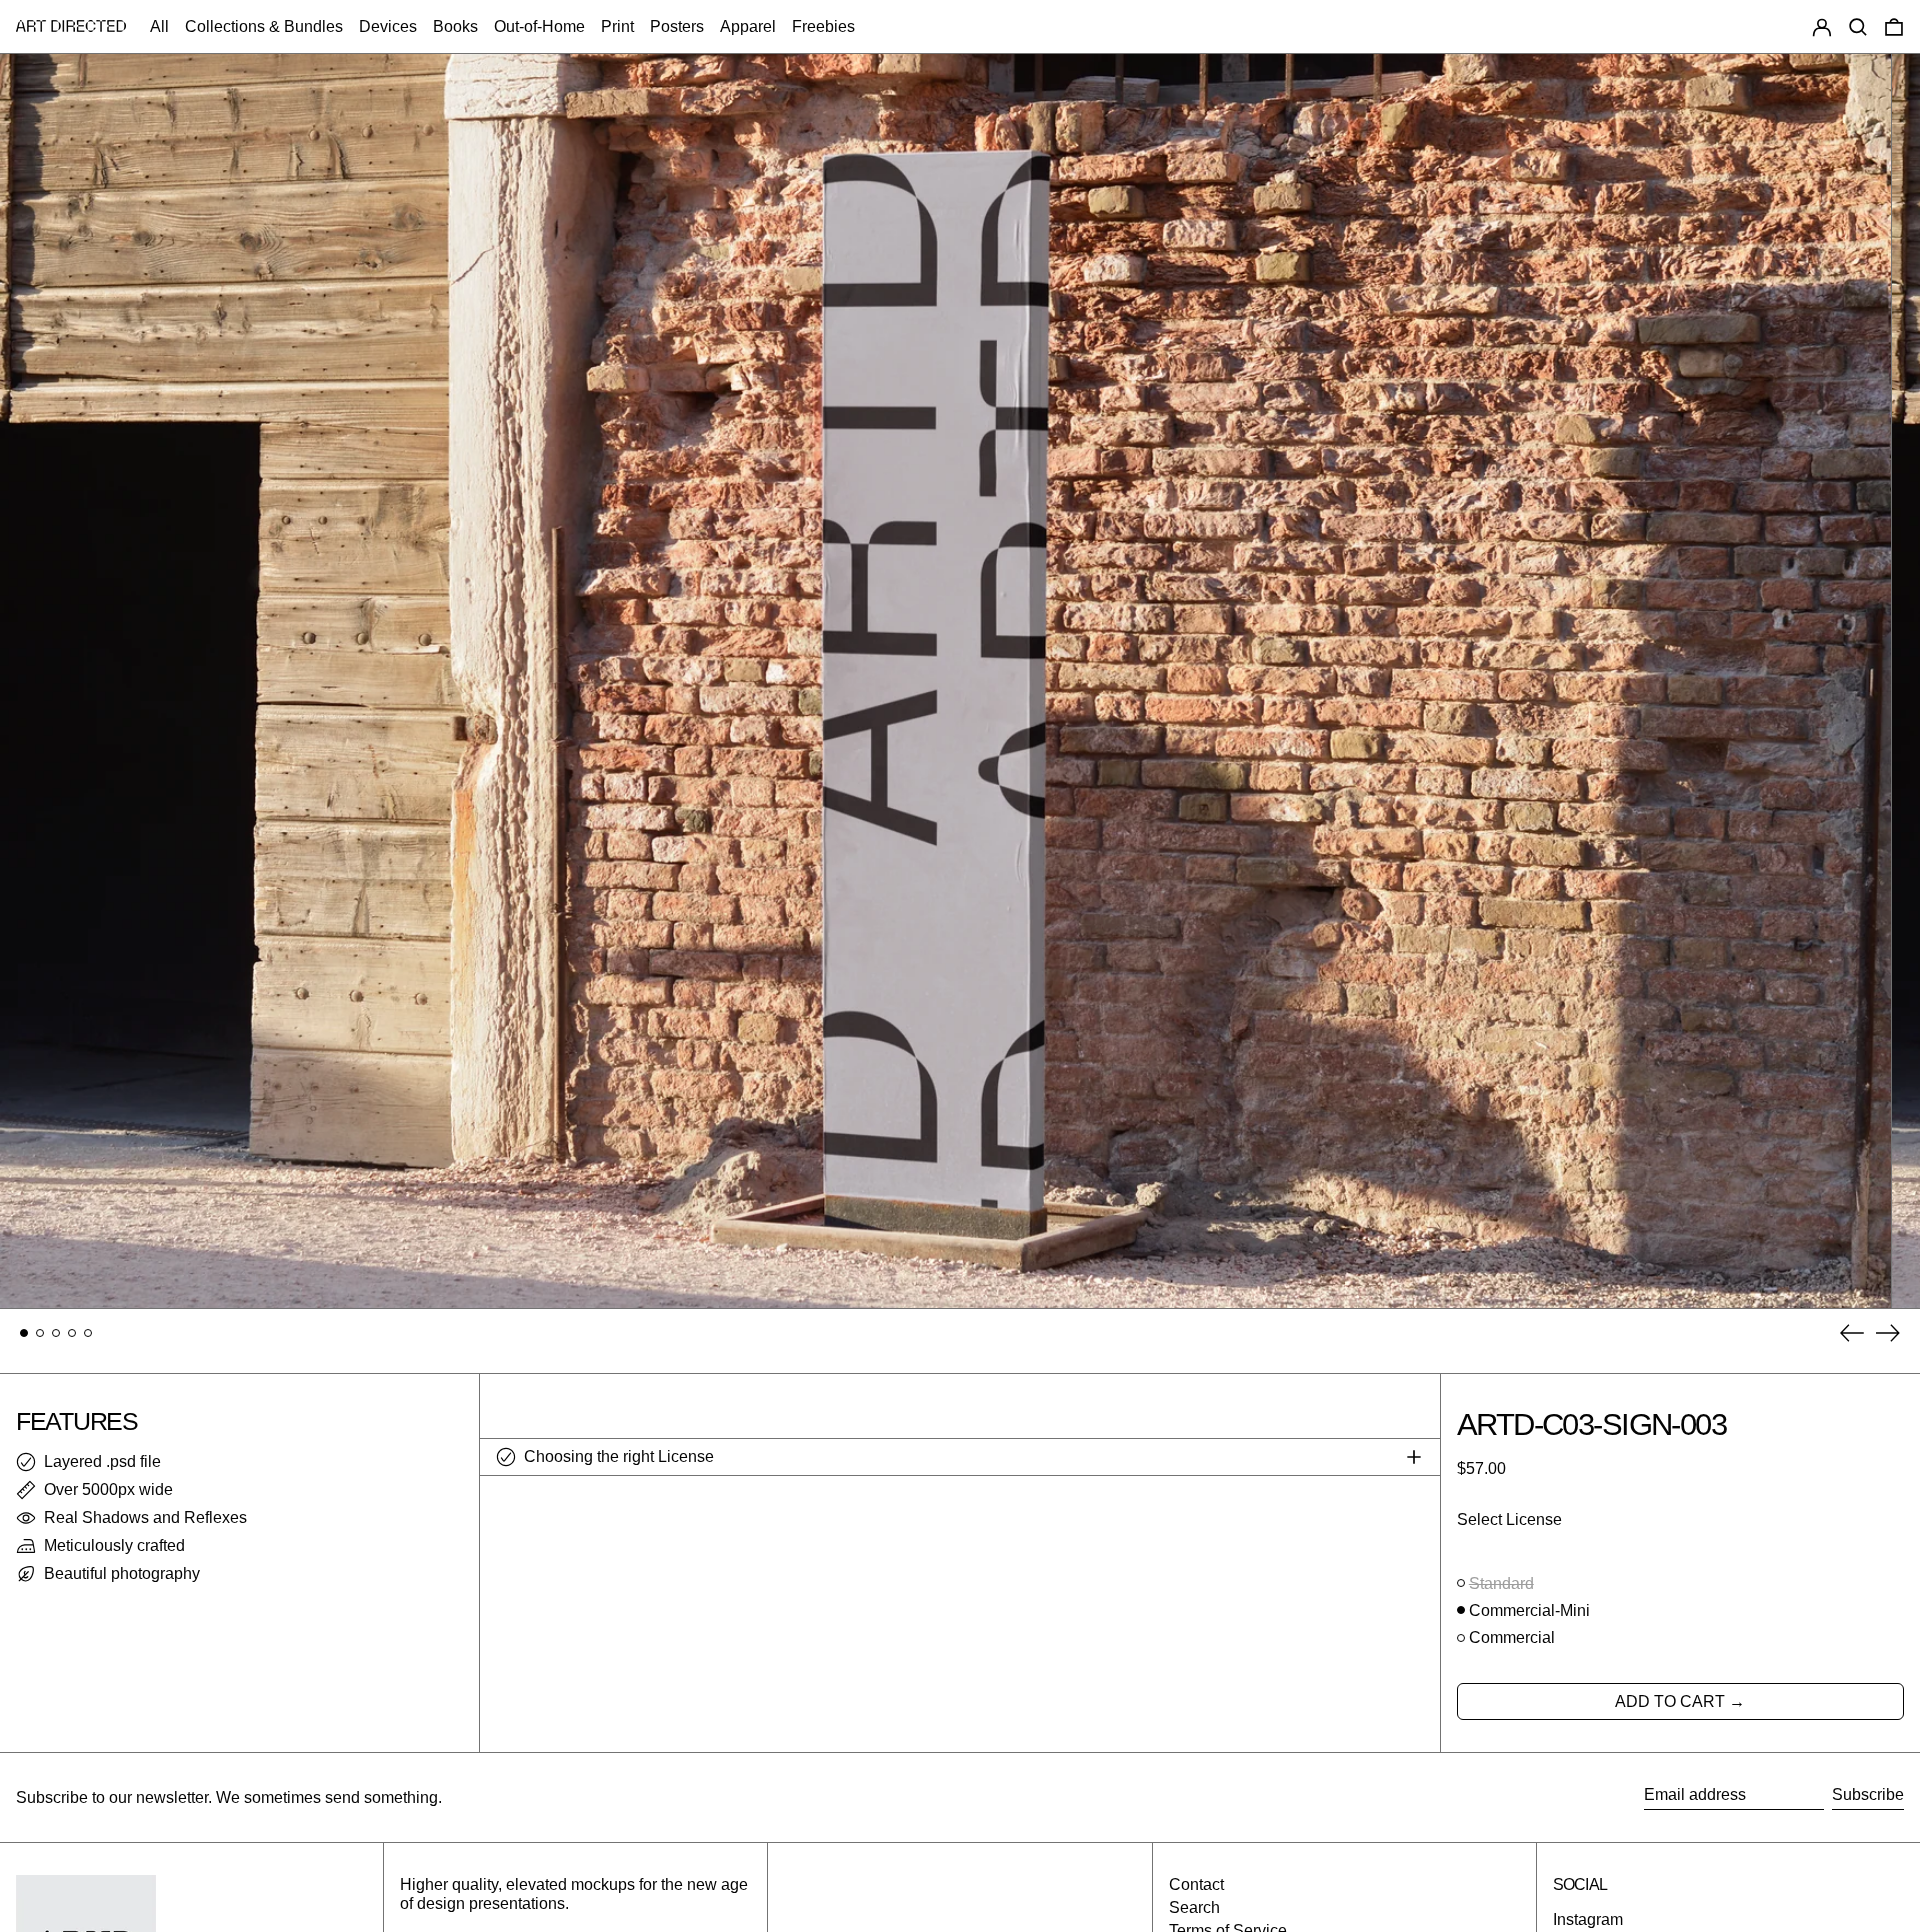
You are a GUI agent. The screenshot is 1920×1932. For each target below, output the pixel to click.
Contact (1196, 1884)
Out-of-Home (539, 26)
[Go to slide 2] (40, 1333)
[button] (1858, 26)
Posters (677, 26)
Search (1194, 1907)
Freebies (823, 26)
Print (617, 26)
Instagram (1588, 1919)
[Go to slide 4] (72, 1333)
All (159, 26)
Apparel (748, 26)
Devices (388, 26)
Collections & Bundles (264, 26)
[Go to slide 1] (24, 1333)
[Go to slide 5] (88, 1333)
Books (455, 26)
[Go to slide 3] (56, 1333)
